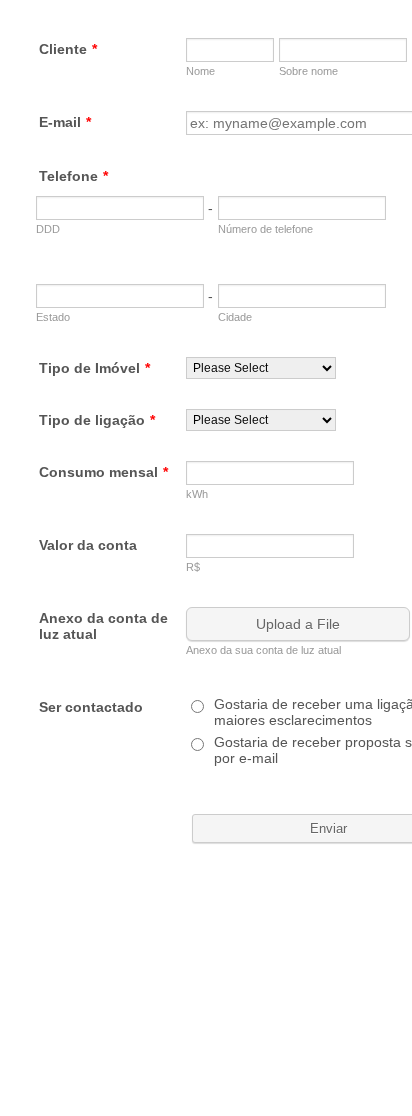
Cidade (235, 317)
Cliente (68, 49)
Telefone (73, 176)
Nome (200, 71)
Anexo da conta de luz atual (103, 626)
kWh (197, 494)
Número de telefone (265, 229)
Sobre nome (308, 71)
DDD (48, 229)
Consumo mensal (103, 472)
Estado (53, 317)
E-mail (65, 122)
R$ (193, 567)
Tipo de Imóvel (94, 368)
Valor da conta (88, 545)
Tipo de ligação (97, 420)
